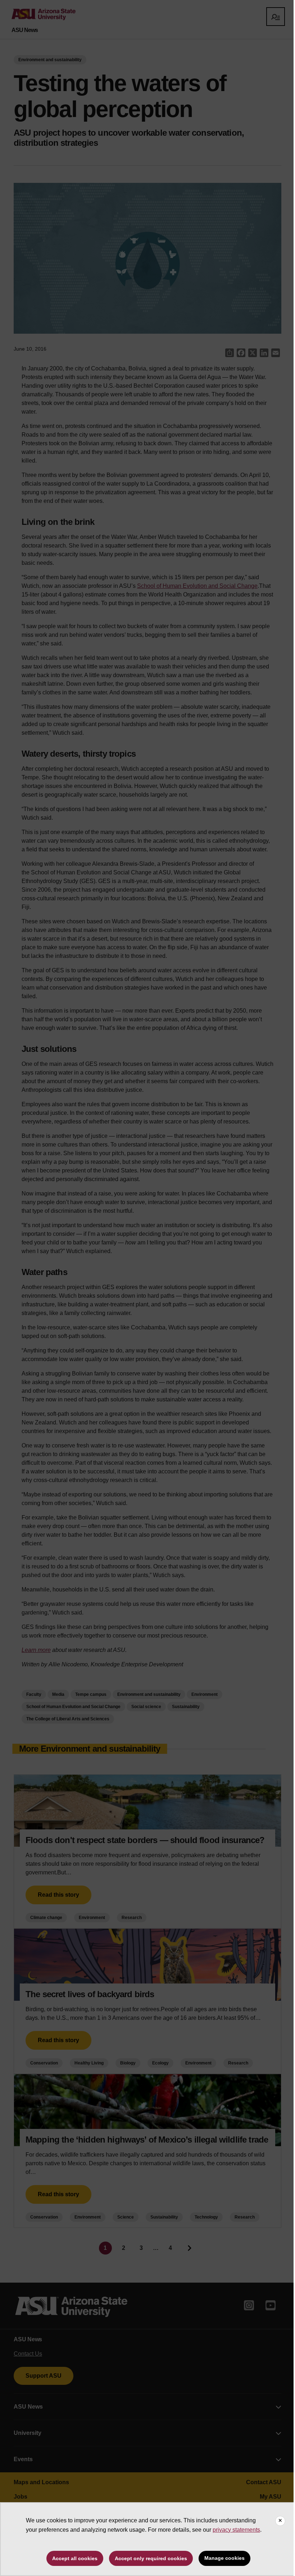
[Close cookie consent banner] (280, 2521)
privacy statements (236, 2530)
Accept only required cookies (151, 2558)
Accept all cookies (75, 2558)
